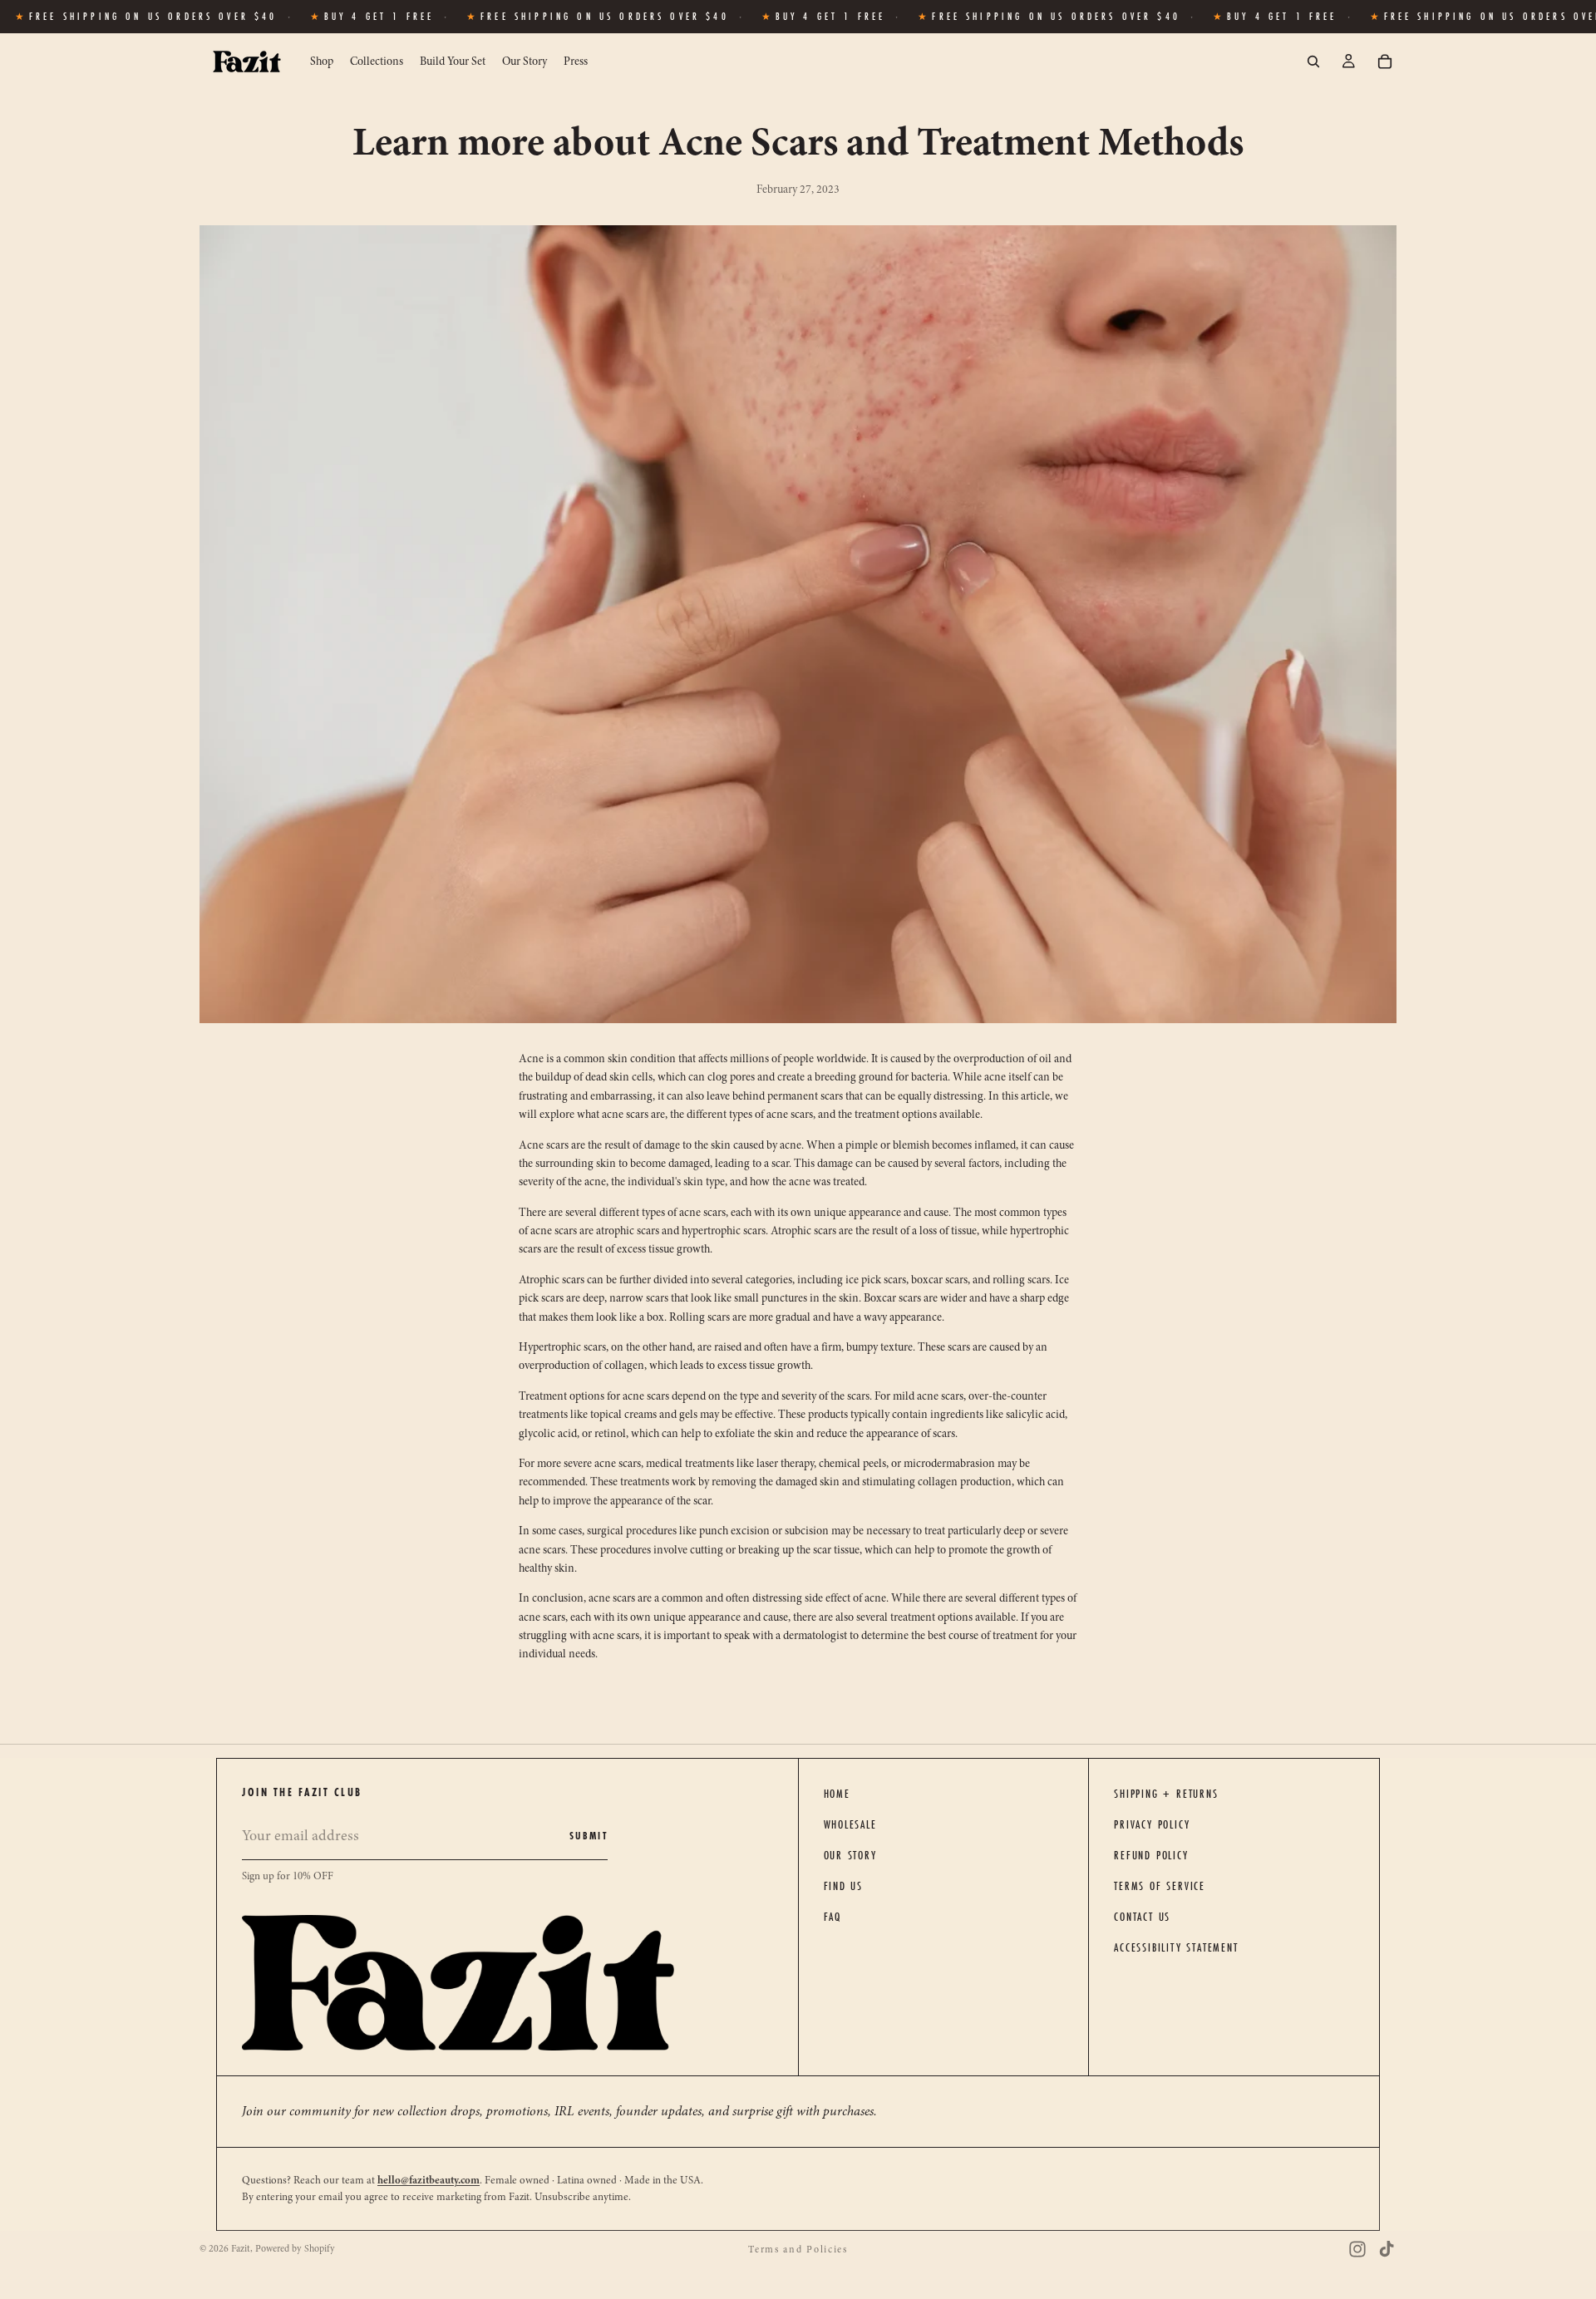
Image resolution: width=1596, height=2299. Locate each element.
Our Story (850, 1855)
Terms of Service (1160, 1886)
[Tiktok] (1387, 2249)
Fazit (241, 2248)
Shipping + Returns (1166, 1794)
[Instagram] (1357, 2249)
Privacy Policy (1152, 1824)
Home (837, 1794)
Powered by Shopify (295, 2248)
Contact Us (1142, 1917)
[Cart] (1385, 62)
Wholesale (850, 1824)
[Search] (1313, 62)
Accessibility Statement (1176, 1947)
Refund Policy (1151, 1855)
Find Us (844, 1886)
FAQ (832, 1917)
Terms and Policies (798, 2249)
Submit (589, 1836)
